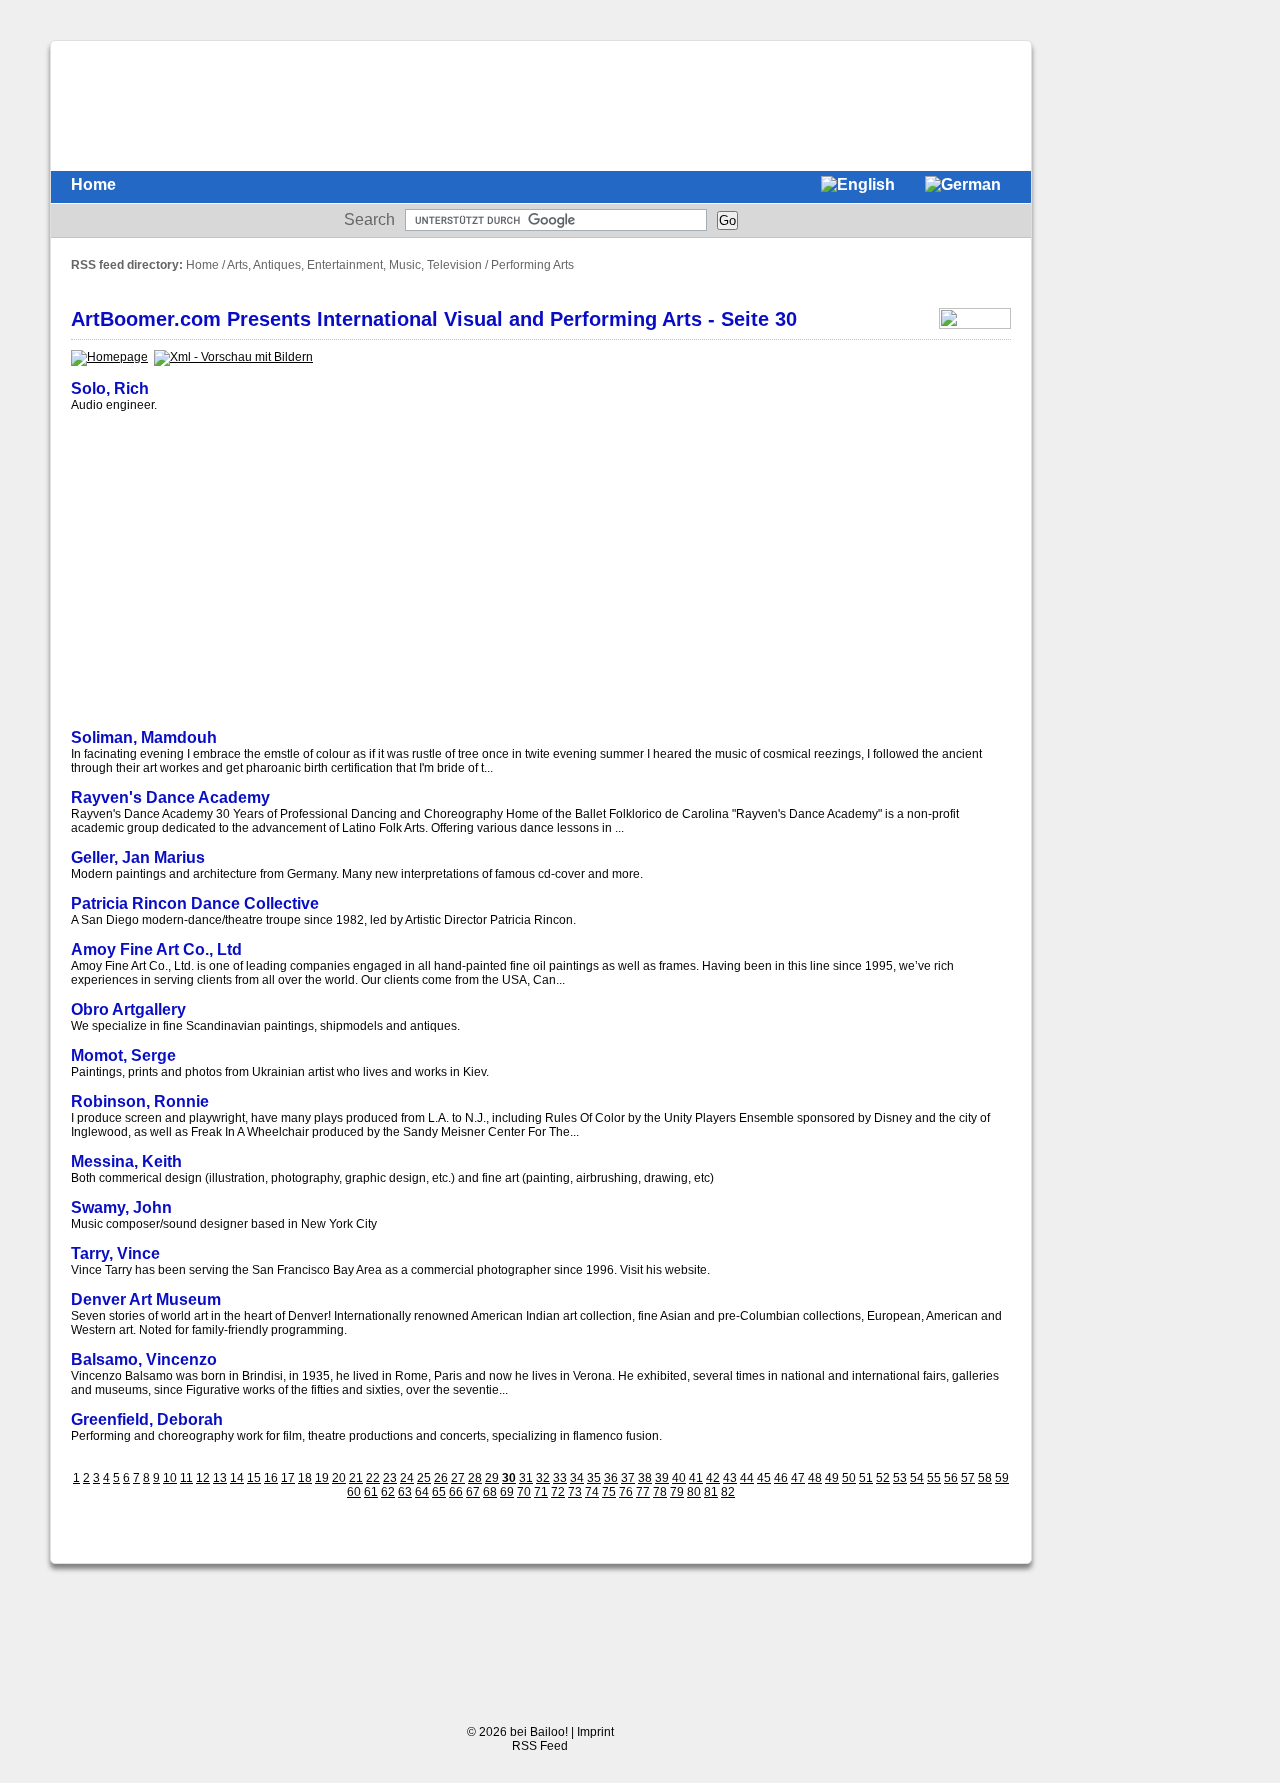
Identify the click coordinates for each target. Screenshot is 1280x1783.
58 (985, 1478)
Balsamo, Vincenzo (144, 1359)
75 (609, 1492)
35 (594, 1478)
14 (237, 1478)
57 (968, 1478)
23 (390, 1478)
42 (713, 1478)
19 (322, 1478)
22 (373, 1478)
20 (339, 1478)
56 (951, 1478)
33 (560, 1478)
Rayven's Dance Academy (170, 797)
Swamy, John (121, 1207)
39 (662, 1478)
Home (93, 184)
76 (626, 1492)
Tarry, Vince (115, 1253)
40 (679, 1478)
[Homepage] (109, 357)
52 (883, 1478)
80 (694, 1492)
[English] (858, 187)
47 (798, 1478)
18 (305, 1478)
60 (354, 1492)
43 (730, 1478)
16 (271, 1478)
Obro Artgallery (128, 1009)
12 (203, 1478)
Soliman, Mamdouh (144, 737)
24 (407, 1478)
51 (866, 1478)
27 (458, 1478)
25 (424, 1478)
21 (356, 1478)
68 (490, 1492)
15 (254, 1478)
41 (696, 1478)
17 (288, 1478)
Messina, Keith (126, 1161)
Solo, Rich (110, 388)
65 (439, 1492)
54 (917, 1478)
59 (1002, 1478)
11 (186, 1478)
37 (628, 1478)
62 (388, 1492)
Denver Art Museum (146, 1299)
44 (747, 1478)
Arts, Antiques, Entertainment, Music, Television (354, 265)
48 (815, 1478)
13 (220, 1478)
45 (764, 1478)
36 (611, 1478)
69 (507, 1492)
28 (475, 1478)
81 (711, 1492)
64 (422, 1492)
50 (849, 1478)
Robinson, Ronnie (140, 1101)
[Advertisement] (647, 106)
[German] (963, 187)
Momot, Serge (123, 1055)
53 (900, 1478)
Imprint (595, 1732)
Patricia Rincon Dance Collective (195, 903)
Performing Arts (532, 265)
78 (660, 1492)
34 (577, 1478)
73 (575, 1492)
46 (781, 1478)
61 (371, 1492)
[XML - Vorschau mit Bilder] (233, 357)
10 (170, 1478)
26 (441, 1478)
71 (541, 1492)
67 (473, 1492)
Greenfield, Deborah (147, 1419)
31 (526, 1478)
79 (677, 1492)
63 (405, 1492)
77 (643, 1492)
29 (492, 1478)
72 (558, 1492)
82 (728, 1492)
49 (832, 1478)
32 (543, 1478)
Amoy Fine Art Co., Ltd (156, 949)
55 (934, 1478)
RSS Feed (540, 1746)
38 (645, 1478)
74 (592, 1492)
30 (509, 1478)
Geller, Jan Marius (138, 857)
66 (456, 1492)
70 (524, 1492)
